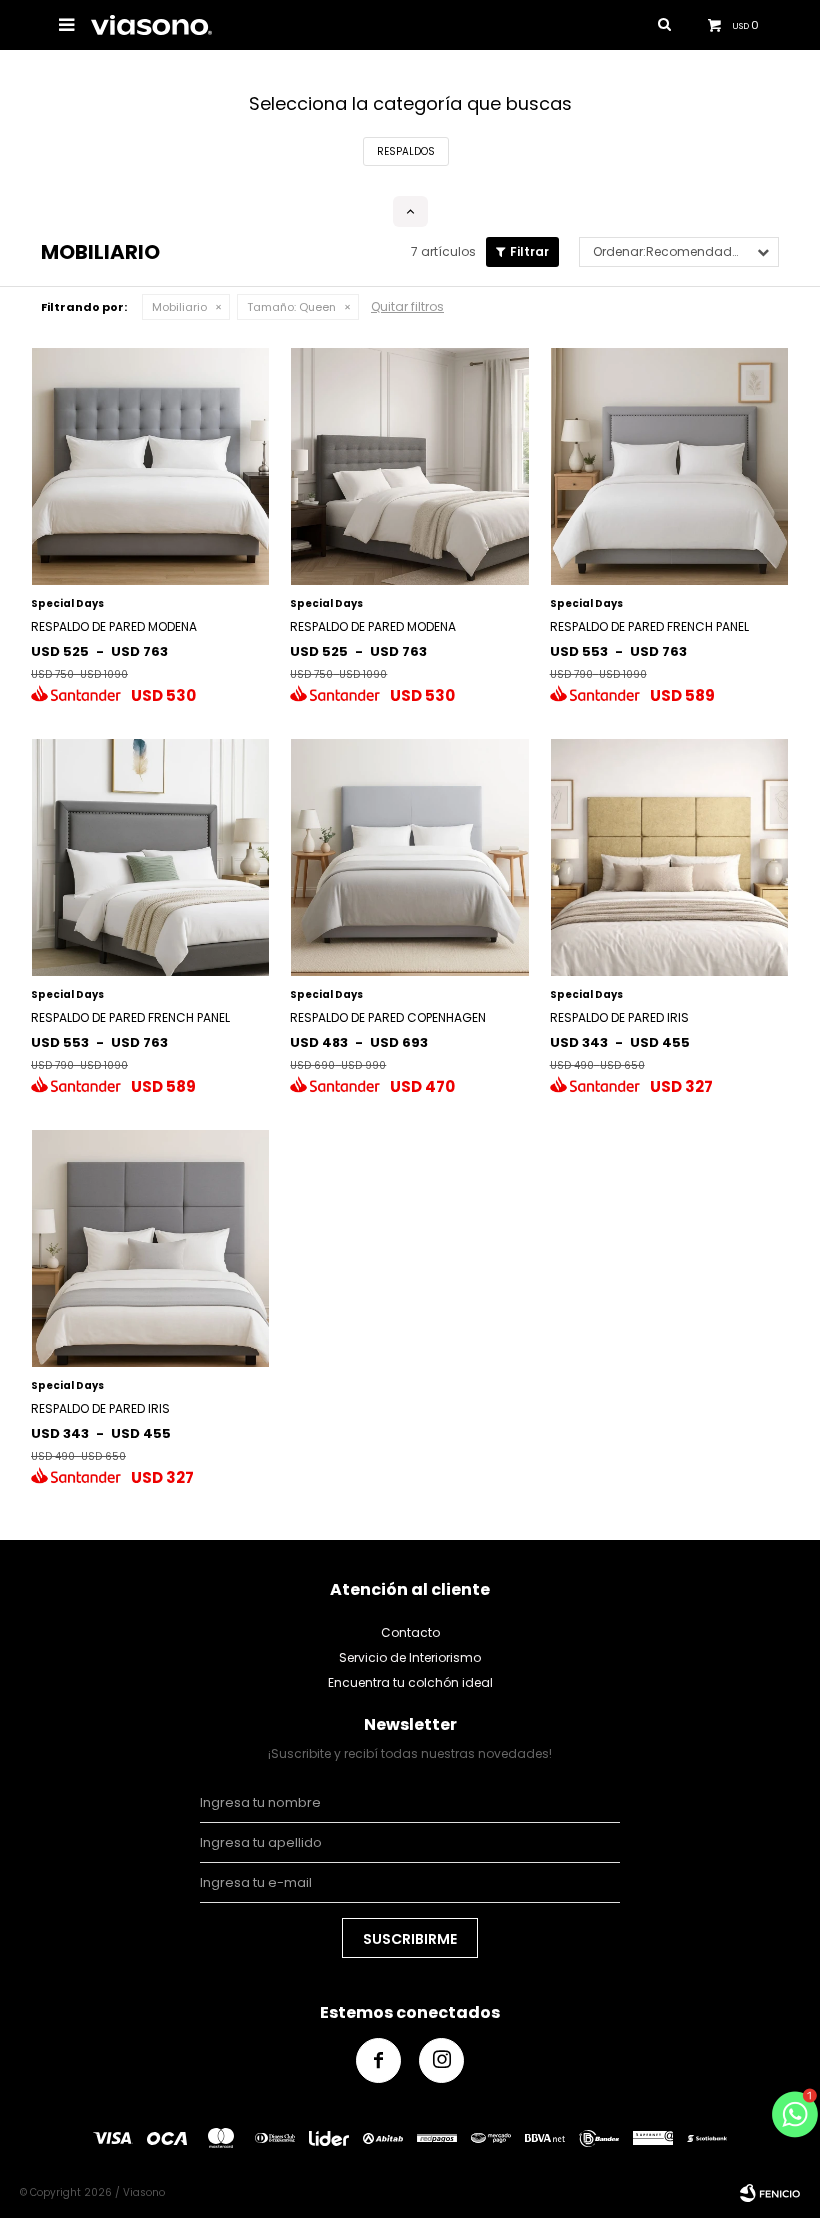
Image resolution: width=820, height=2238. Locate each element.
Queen (291, 307)
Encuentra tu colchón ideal (410, 1682)
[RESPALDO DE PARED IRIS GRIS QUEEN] (150, 1248)
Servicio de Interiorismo (410, 1657)
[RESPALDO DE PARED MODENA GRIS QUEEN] (409, 466)
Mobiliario (179, 307)
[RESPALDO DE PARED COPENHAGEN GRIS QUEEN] (409, 857)
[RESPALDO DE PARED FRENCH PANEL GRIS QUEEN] (669, 466)
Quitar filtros (407, 306)
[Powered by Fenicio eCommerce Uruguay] (770, 2193)
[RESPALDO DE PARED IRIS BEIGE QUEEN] (669, 857)
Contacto (410, 1632)
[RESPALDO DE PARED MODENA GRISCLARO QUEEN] (150, 466)
